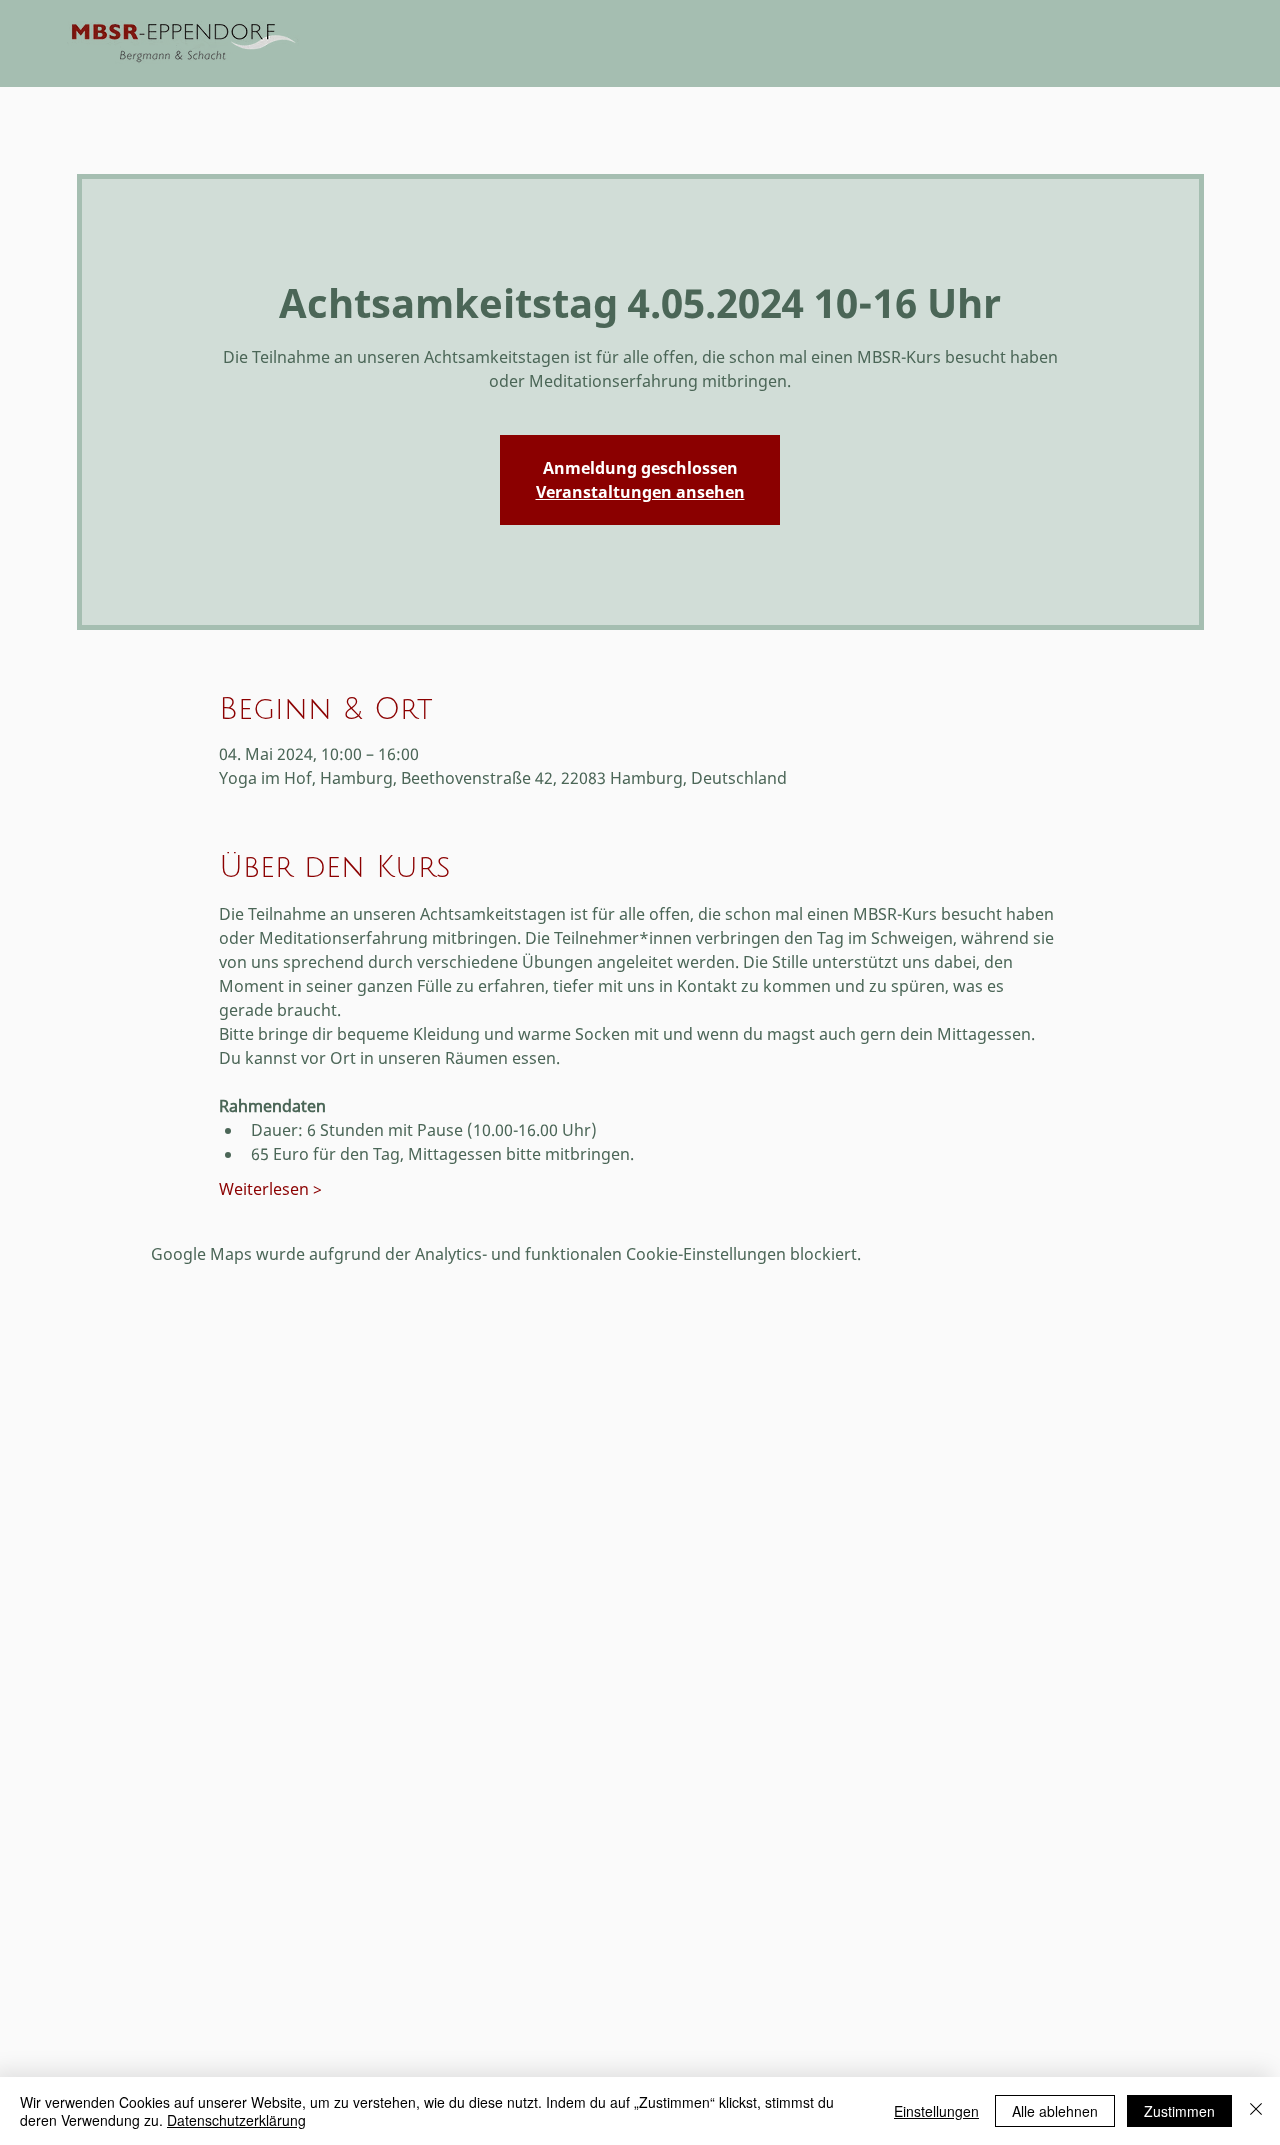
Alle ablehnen (1055, 2111)
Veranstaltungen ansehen (640, 492)
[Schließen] (1256, 2111)
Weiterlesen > (270, 1189)
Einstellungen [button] (936, 2111)
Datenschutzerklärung (236, 2120)
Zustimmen (1179, 2111)
